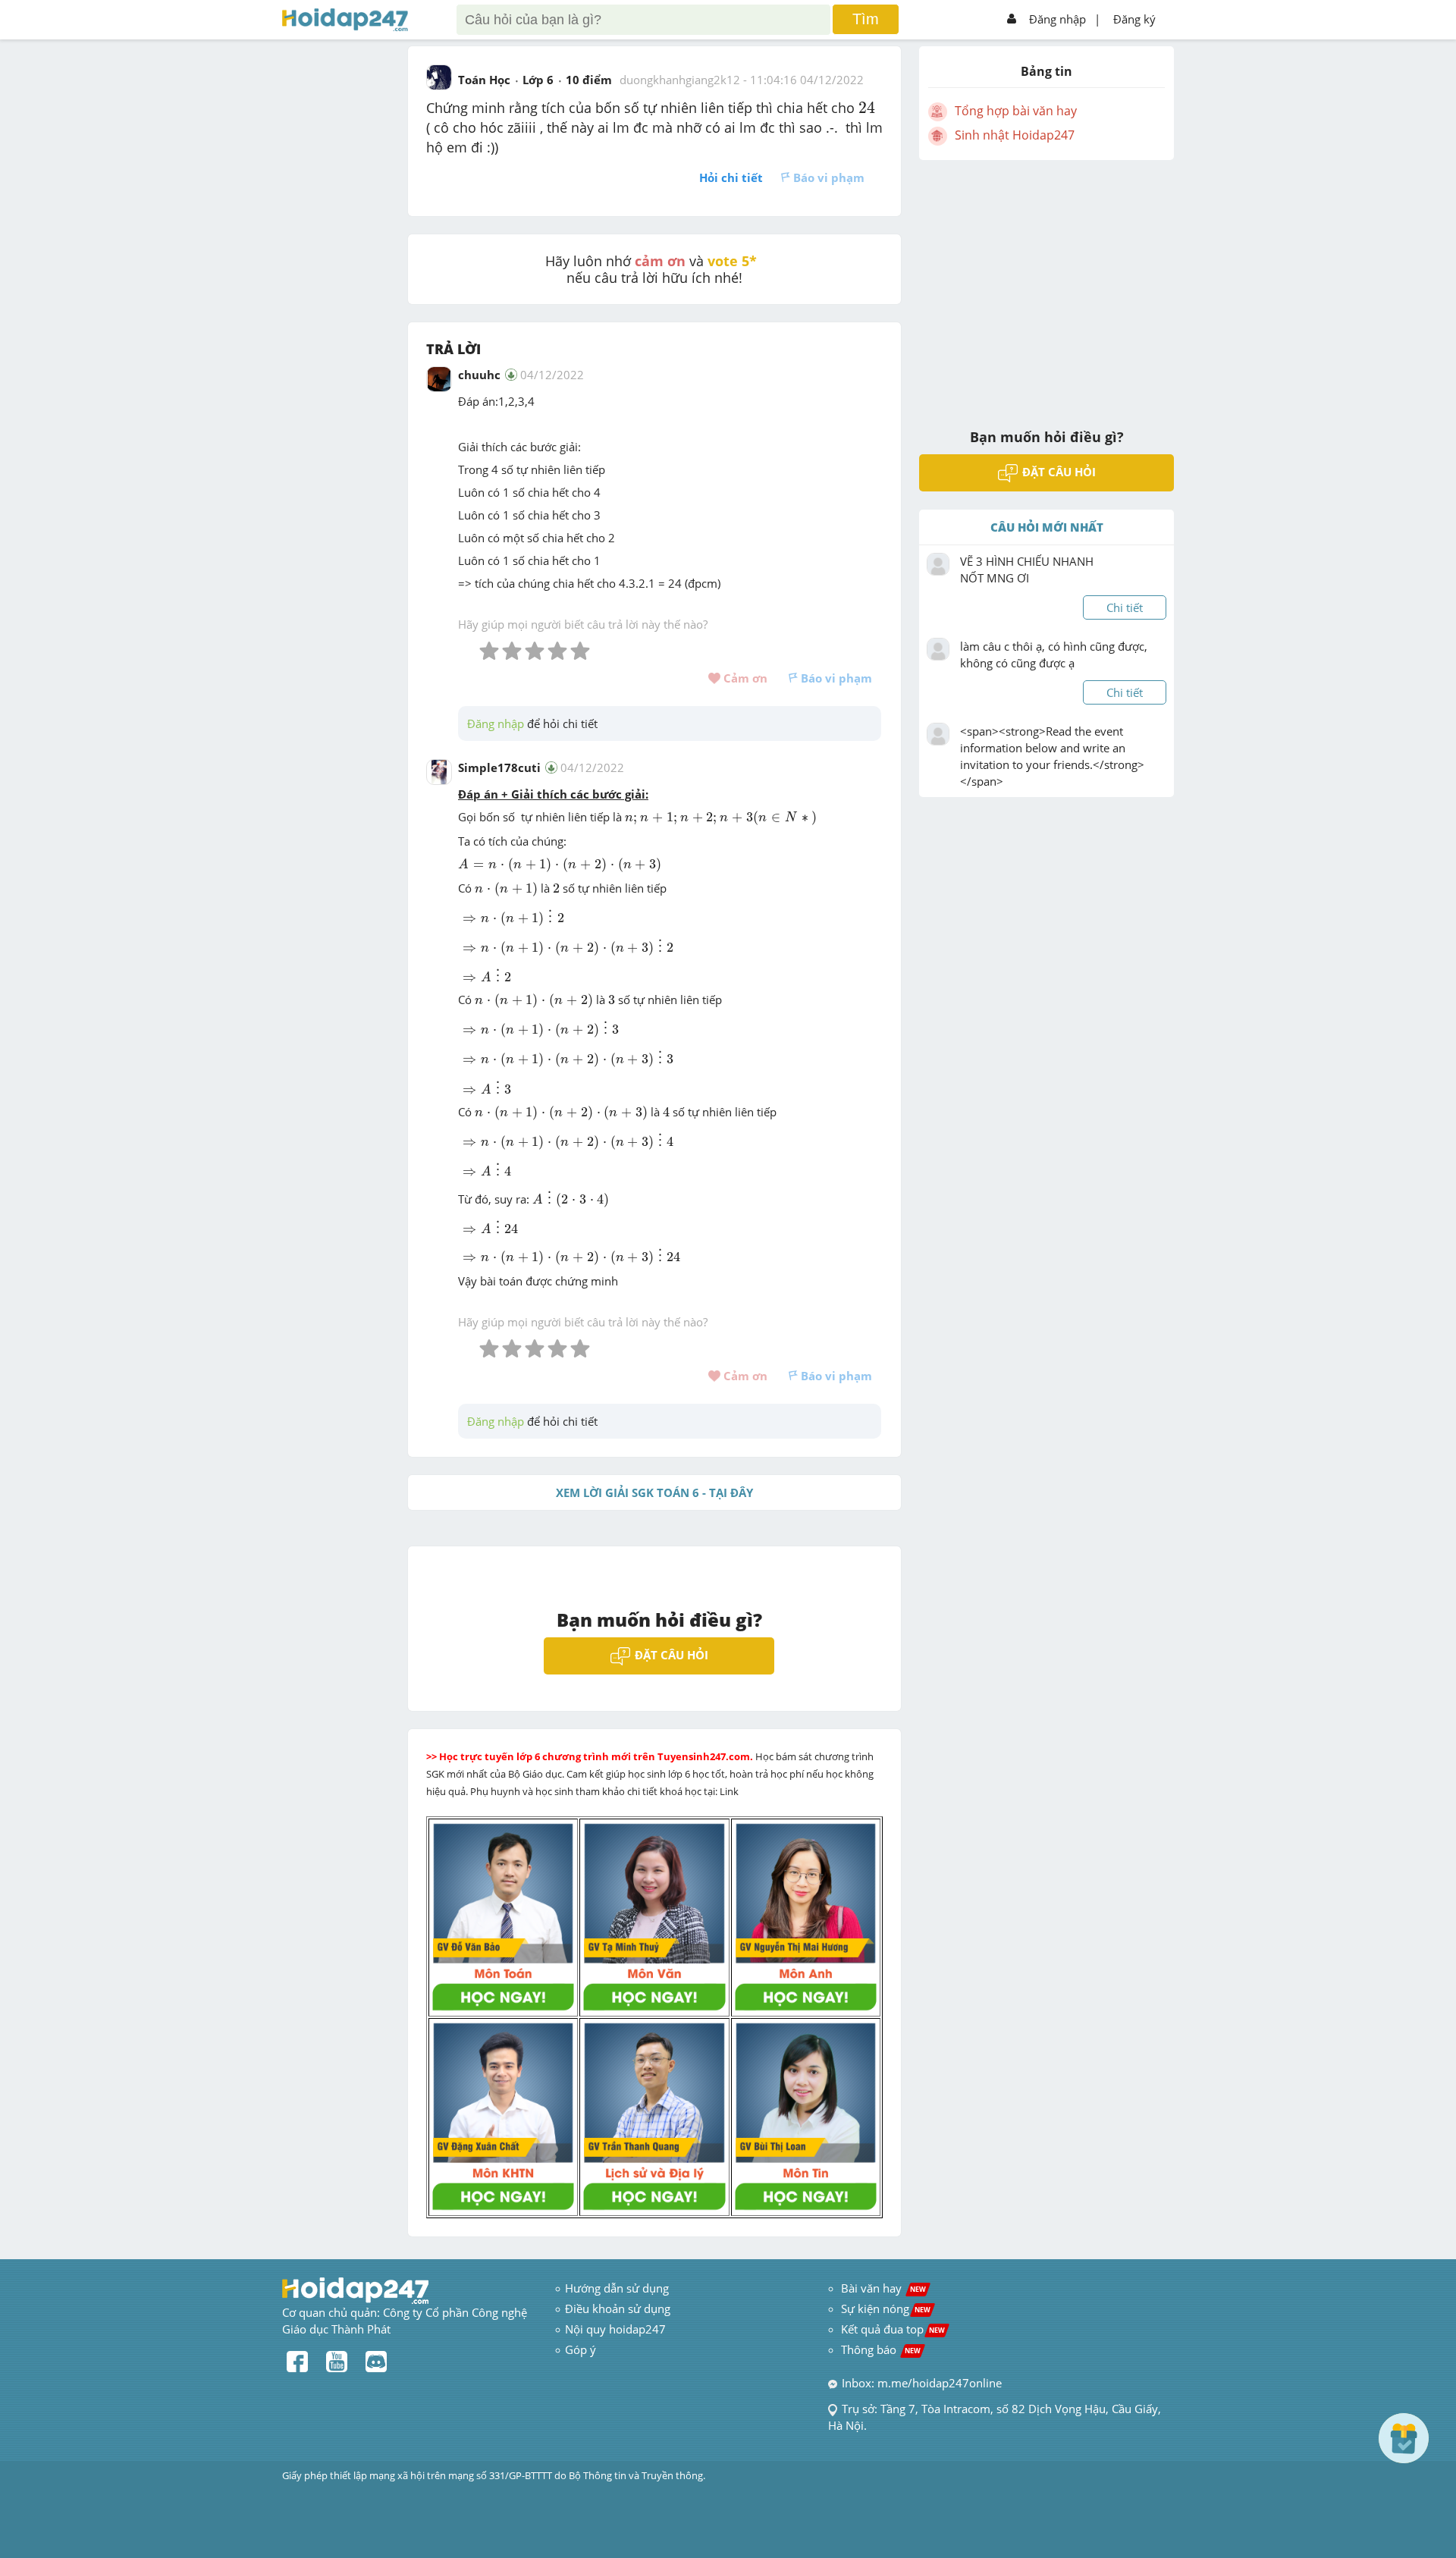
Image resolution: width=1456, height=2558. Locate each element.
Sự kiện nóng (886, 2308)
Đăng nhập (1057, 19)
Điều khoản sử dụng (618, 2308)
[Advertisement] (1046, 284)
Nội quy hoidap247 (615, 2329)
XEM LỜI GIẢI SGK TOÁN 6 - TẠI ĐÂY (654, 1492)
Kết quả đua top (893, 2329)
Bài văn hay (882, 2288)
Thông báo (881, 2349)
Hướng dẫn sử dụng (617, 2288)
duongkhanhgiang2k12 (680, 80)
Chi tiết (1125, 607)
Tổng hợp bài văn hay (1016, 111)
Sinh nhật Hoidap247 (1015, 135)
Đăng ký (1134, 19)
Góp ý (581, 2349)
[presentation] (867, 107)
